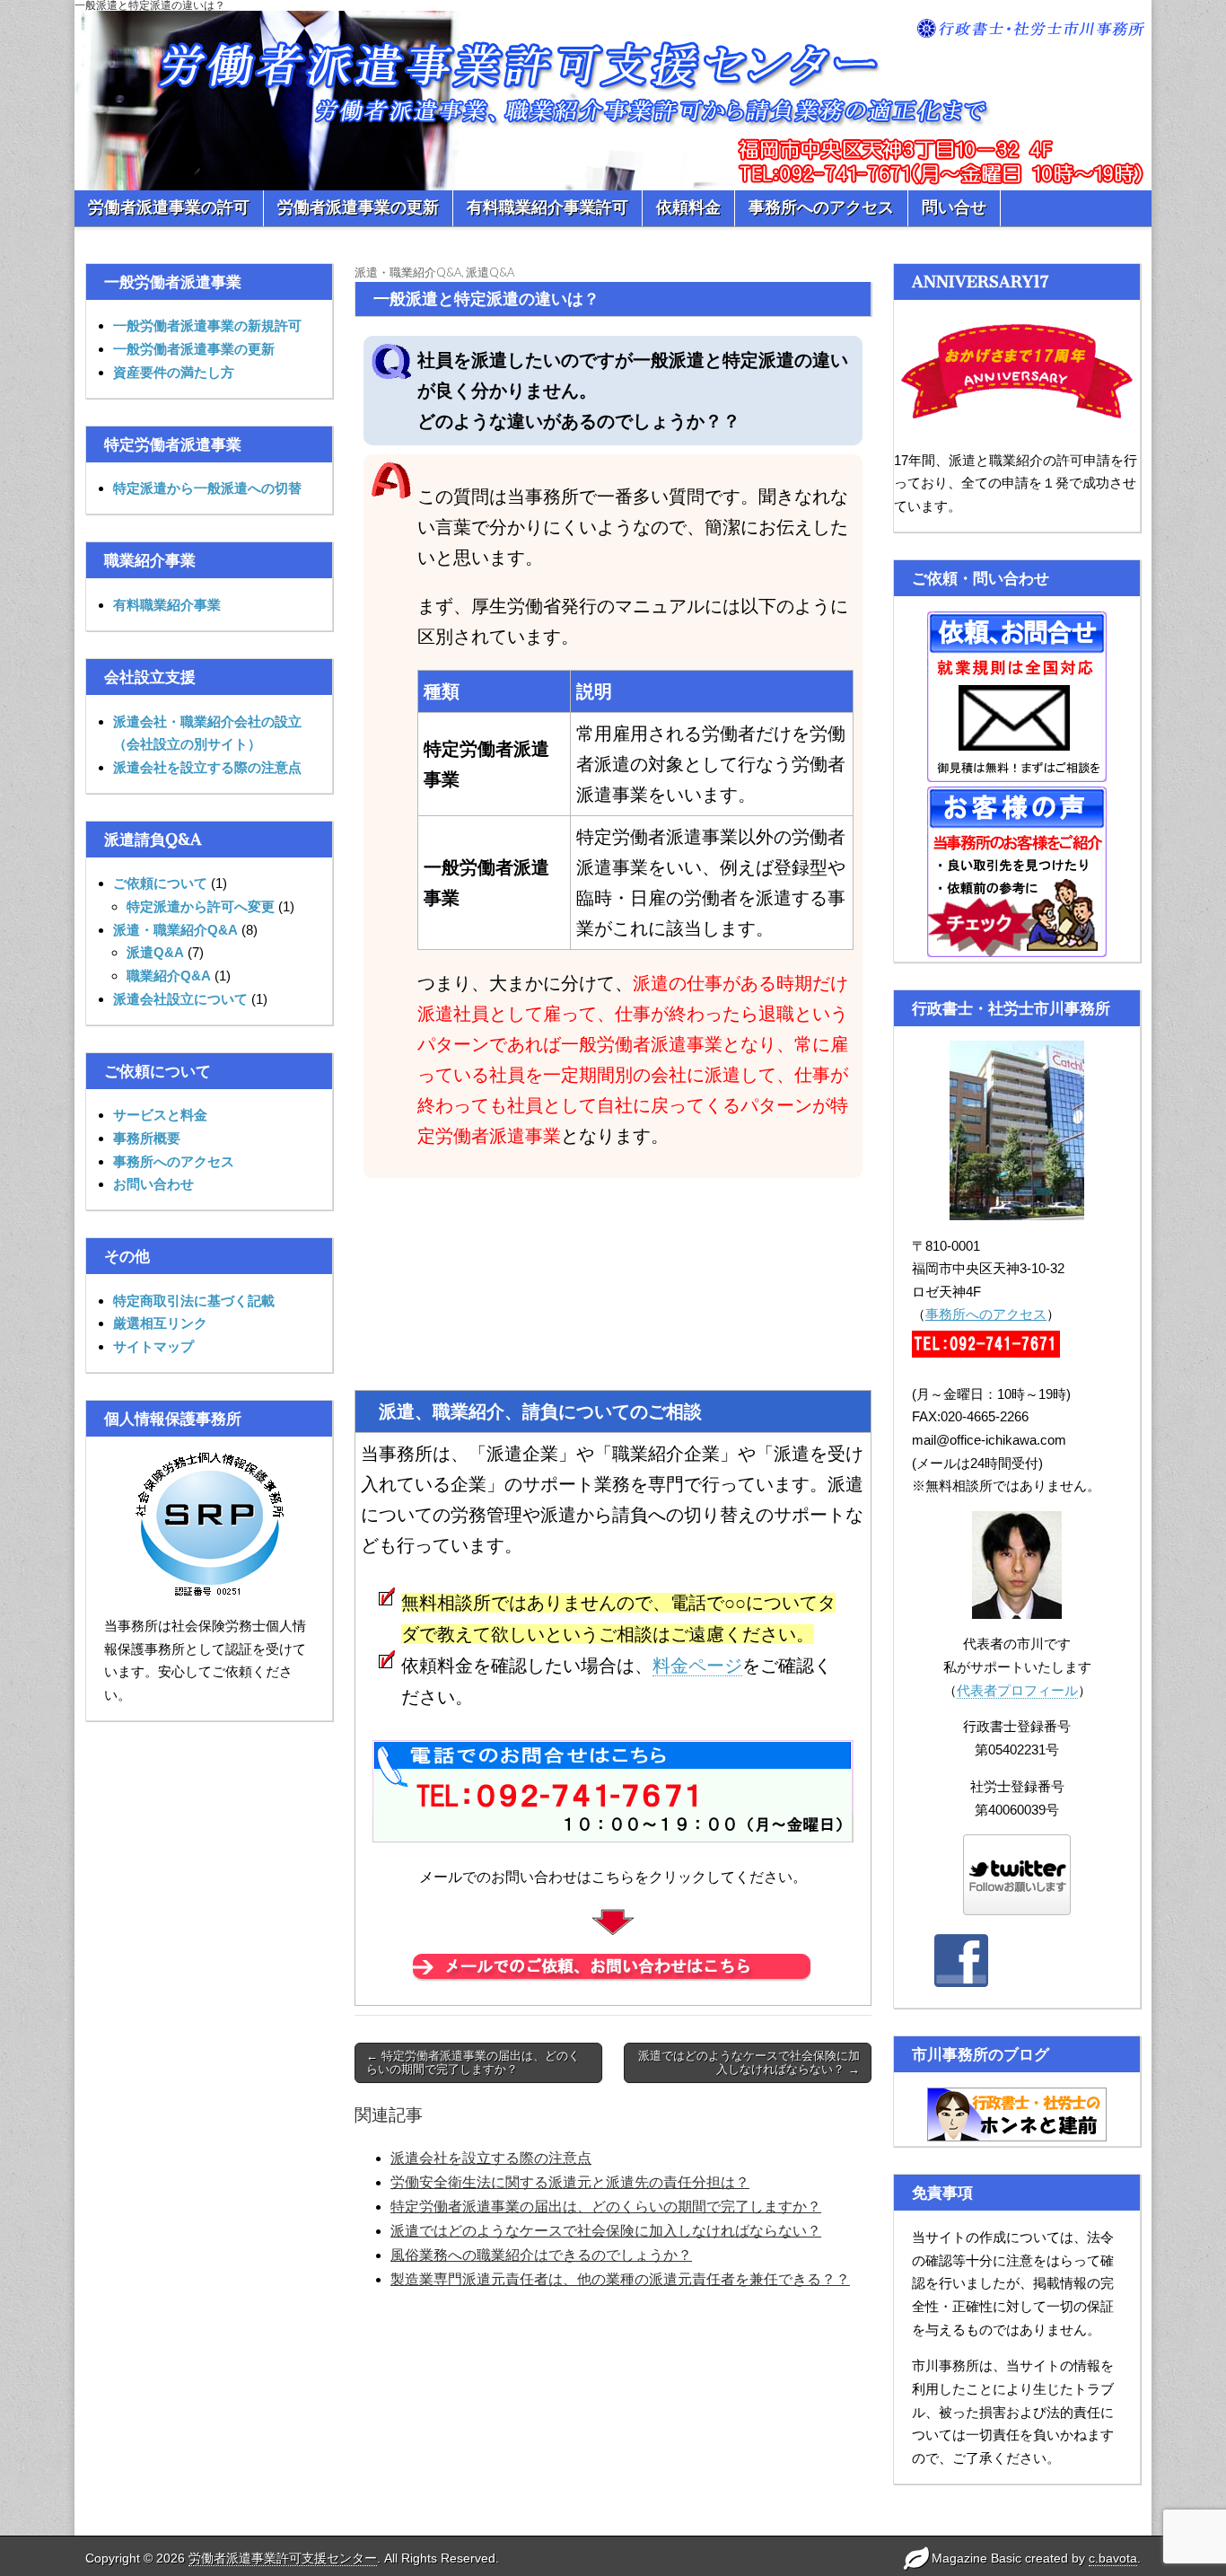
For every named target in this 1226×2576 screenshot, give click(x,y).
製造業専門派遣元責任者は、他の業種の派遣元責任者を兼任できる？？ (620, 2279)
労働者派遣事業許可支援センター (283, 2558)
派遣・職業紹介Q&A (175, 930)
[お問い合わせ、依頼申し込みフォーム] (613, 1968)
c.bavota (1113, 2558)
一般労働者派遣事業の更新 (194, 349)
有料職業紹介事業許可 (547, 207)
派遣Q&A (155, 952)
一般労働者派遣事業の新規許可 (207, 325)
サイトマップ (153, 1346)
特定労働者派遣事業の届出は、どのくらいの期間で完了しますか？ (606, 2207)
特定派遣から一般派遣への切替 (207, 488)
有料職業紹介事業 (167, 605)
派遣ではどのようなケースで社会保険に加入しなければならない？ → (749, 2063)
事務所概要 (147, 1138)
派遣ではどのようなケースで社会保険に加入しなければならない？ (606, 2231)
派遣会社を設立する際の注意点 (207, 767)
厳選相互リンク (160, 1323)
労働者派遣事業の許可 (169, 207)
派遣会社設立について (180, 999)
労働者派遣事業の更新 (358, 207)
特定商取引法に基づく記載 (194, 1301)
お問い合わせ (153, 1184)
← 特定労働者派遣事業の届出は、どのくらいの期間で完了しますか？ (473, 2063)
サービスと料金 (160, 1115)
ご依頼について (160, 883)
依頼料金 (688, 207)
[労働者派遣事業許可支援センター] (613, 95)
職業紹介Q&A (169, 976)
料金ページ (697, 1666)
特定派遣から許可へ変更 (201, 906)
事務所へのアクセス (821, 207)
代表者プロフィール (1017, 1690)
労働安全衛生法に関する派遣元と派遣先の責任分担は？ (570, 2182)
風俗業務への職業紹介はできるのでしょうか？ (541, 2255)
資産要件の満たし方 (174, 372)
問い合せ (954, 207)
